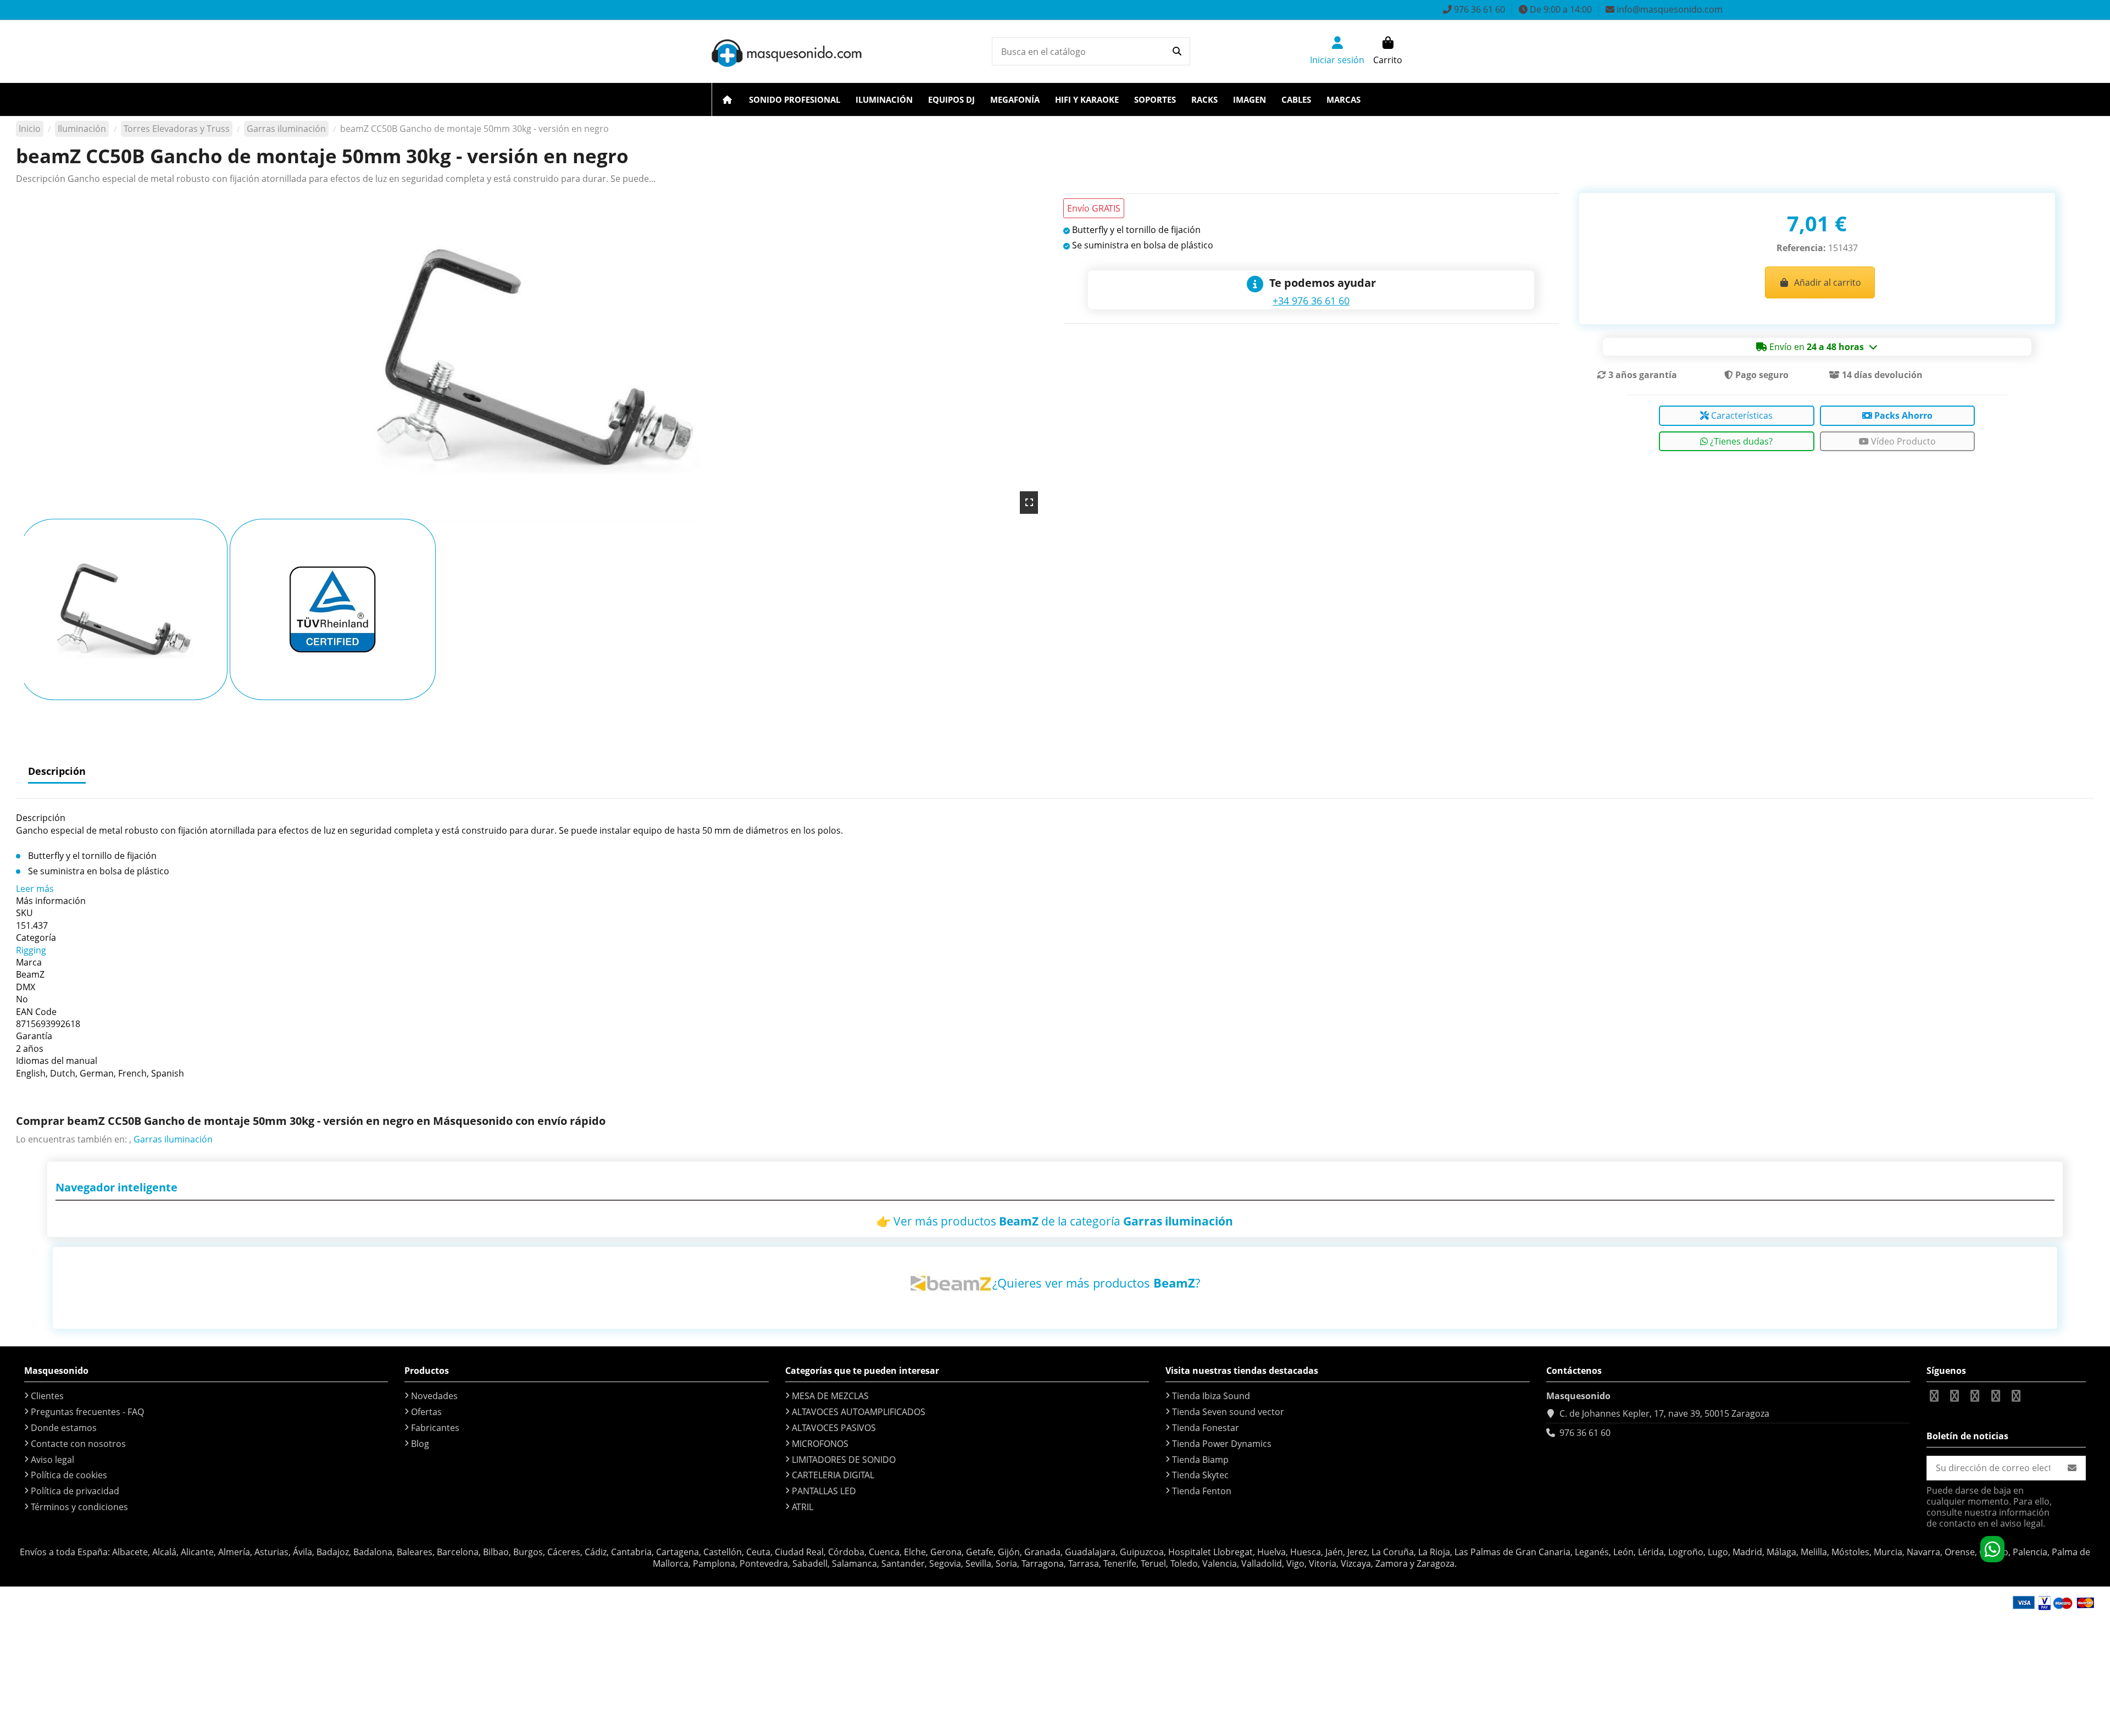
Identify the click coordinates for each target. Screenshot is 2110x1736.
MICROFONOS (820, 1444)
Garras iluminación (173, 1139)
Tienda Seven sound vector (1228, 1412)
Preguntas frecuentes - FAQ (87, 1412)
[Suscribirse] (2072, 1468)
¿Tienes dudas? (1740, 441)
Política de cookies (69, 1475)
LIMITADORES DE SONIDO (844, 1460)
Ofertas (426, 1412)
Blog (420, 1444)
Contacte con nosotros (78, 1444)
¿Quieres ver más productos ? (1096, 1283)
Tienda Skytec (1200, 1475)
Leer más (35, 889)
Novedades (434, 1396)
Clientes (47, 1396)
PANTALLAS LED (824, 1491)
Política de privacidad (75, 1491)
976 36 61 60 (1585, 1433)
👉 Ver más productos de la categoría (1055, 1221)
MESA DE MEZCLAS (830, 1396)
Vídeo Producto (1902, 441)
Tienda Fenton (1202, 1491)
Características (1741, 415)
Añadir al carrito (1828, 282)
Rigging (31, 950)
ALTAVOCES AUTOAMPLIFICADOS (859, 1412)
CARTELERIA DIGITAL (833, 1475)
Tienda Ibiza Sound (1211, 1396)
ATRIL (803, 1507)
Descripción (57, 771)
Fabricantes (435, 1428)
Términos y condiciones (79, 1507)
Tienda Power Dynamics (1222, 1444)
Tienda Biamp (1200, 1460)
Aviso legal (52, 1460)
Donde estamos (64, 1428)
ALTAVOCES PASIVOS (834, 1428)
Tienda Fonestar (1206, 1428)
